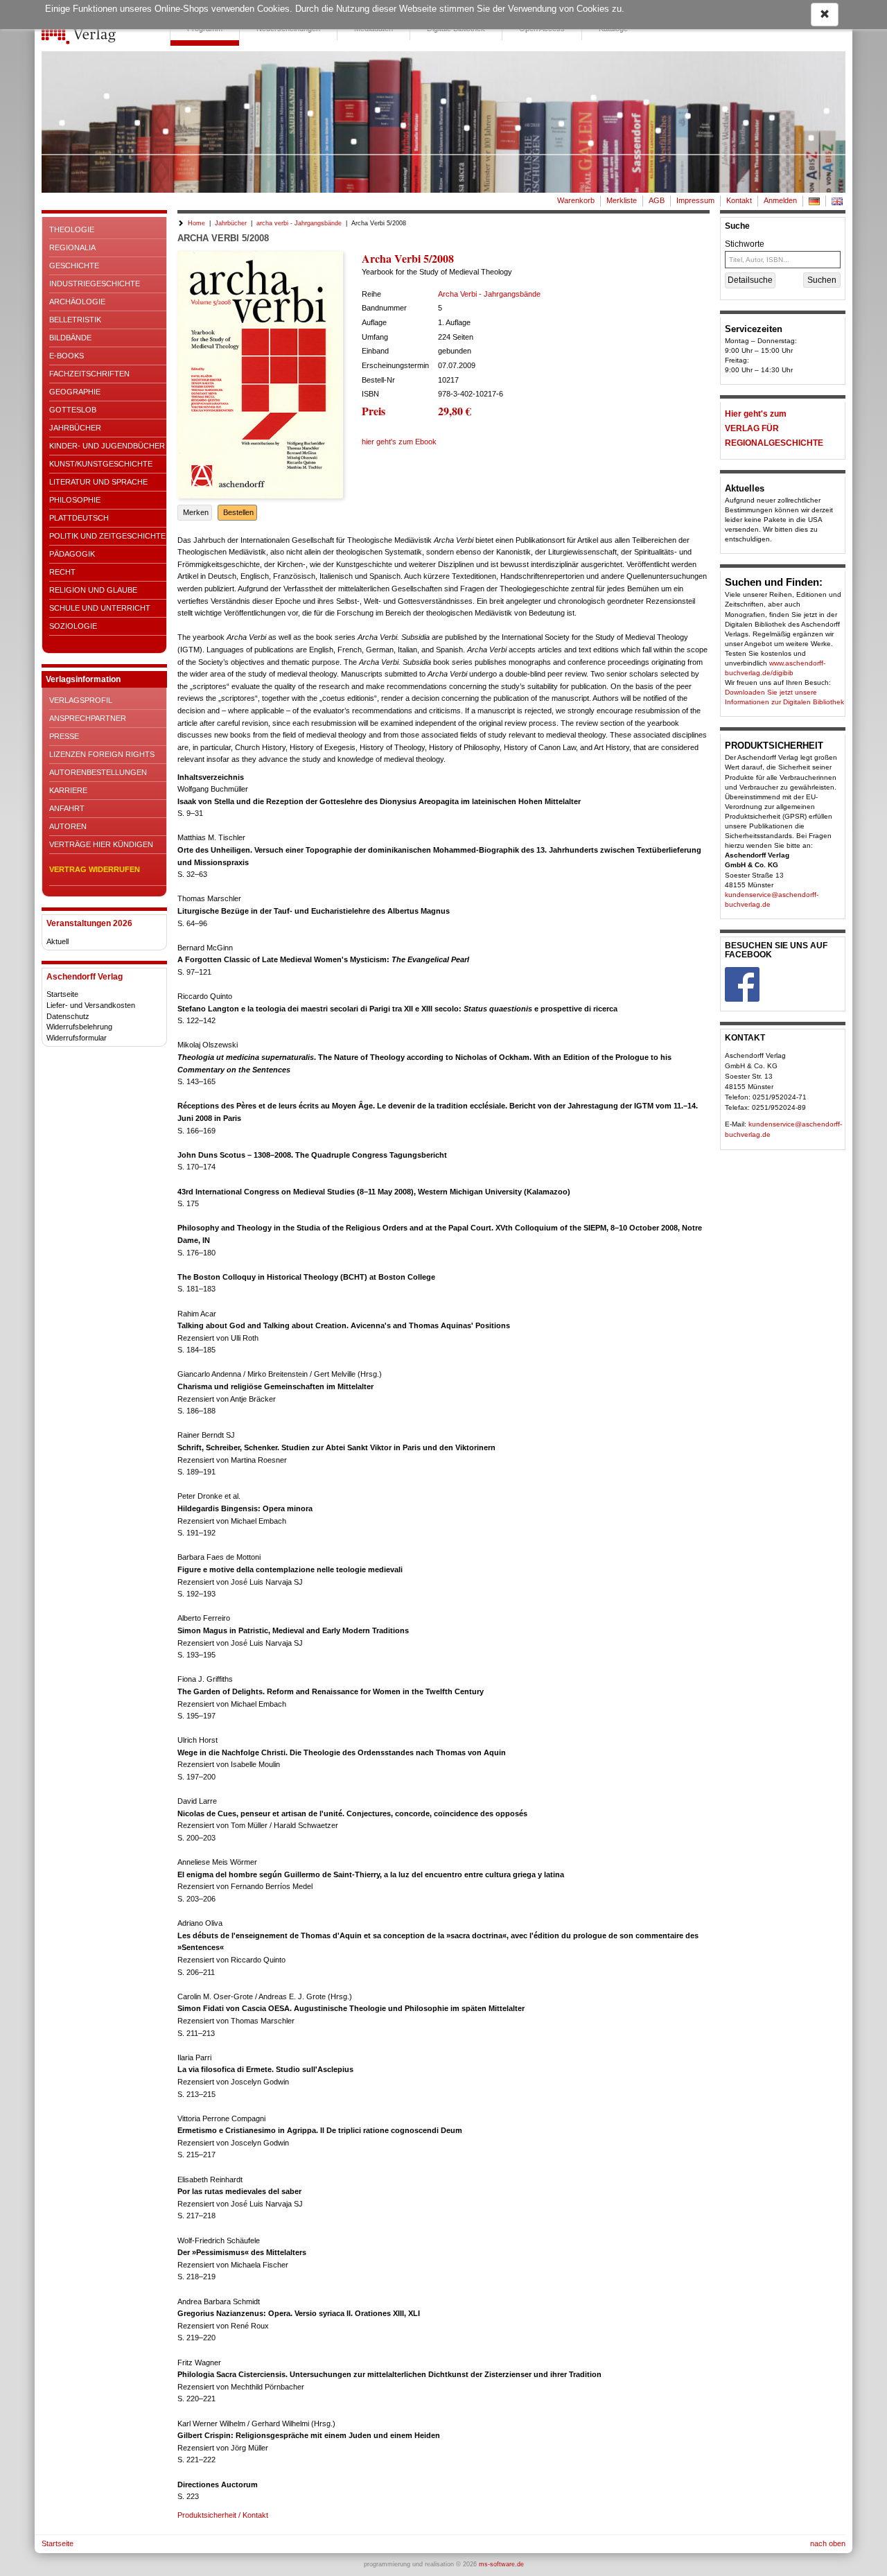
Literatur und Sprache (98, 482)
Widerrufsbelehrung (79, 1027)
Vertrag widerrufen (95, 869)
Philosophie (75, 500)
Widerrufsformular (77, 1038)
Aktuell (58, 941)
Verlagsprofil (81, 700)
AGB (657, 200)
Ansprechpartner (88, 718)
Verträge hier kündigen (101, 844)
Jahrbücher (75, 428)
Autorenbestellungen (98, 772)
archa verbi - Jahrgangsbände (299, 223)
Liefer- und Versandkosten (91, 1005)
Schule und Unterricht (100, 608)
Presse (64, 736)
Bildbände (70, 338)
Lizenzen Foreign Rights (102, 754)
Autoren (68, 826)
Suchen (822, 280)
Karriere (68, 790)
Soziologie (73, 626)
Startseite (62, 994)
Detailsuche (750, 280)
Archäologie (77, 302)
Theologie (72, 229)
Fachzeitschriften (89, 374)
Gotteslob (73, 410)
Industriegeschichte (95, 284)
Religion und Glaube (93, 590)
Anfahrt (67, 808)
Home (196, 223)
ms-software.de (501, 2564)
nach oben (828, 2543)
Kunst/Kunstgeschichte (101, 464)
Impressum (695, 200)
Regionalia (72, 247)
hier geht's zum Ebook (399, 442)
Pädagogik (72, 554)
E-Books (67, 356)
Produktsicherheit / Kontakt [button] (223, 2515)
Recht (62, 572)
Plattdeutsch (79, 518)
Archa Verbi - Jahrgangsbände (489, 294)
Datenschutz (68, 1016)
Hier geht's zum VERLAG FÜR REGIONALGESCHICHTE (774, 428)
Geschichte (74, 266)
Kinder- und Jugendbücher (107, 446)
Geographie (75, 392)
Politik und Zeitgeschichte (107, 536)
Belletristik (75, 320)
